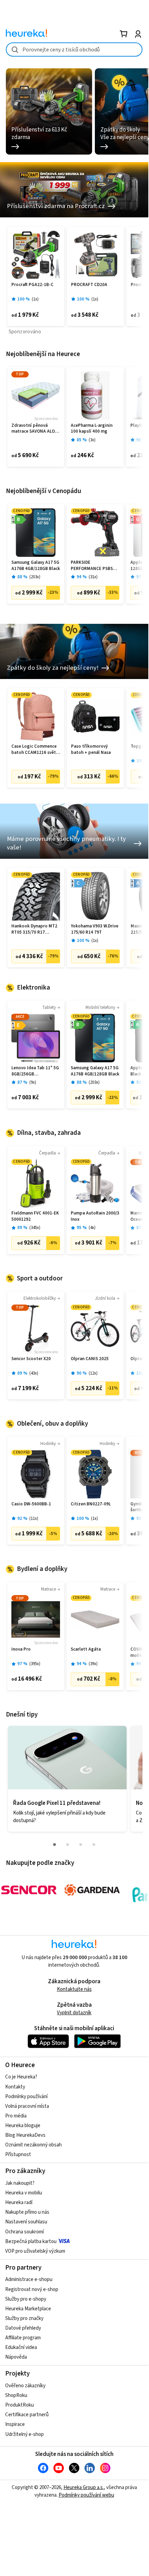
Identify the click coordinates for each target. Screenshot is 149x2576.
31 (93, 577)
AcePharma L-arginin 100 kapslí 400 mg (92, 429)
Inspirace (15, 2424)
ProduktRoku (19, 2405)
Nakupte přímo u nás (27, 2212)
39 (93, 1664)
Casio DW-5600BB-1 (31, 1504)
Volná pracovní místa (27, 2106)
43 (34, 1373)
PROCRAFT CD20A (89, 285)
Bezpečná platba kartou (31, 2241)
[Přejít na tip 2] (68, 1845)
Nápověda (16, 2357)
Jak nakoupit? (20, 2183)
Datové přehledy (23, 2328)
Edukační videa (21, 2347)
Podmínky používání (26, 2097)
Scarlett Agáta (86, 1649)
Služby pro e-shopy (26, 2299)
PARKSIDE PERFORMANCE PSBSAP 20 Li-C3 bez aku (95, 566)
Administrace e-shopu (29, 2279)
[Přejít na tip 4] (94, 1845)
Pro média (16, 2116)
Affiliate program (23, 2338)
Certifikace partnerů (27, 2415)
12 (93, 1373)
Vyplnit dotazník (74, 2013)
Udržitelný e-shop (24, 2434)
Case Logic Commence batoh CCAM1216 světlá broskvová (36, 750)
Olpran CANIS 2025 (90, 1359)
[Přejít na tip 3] (81, 1845)
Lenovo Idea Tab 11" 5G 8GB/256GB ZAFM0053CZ (35, 1071)
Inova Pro (21, 1649)
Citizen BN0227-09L (91, 1504)
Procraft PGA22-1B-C (32, 285)
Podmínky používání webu (86, 2495)
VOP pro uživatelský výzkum (35, 2251)
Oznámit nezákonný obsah (33, 2145)
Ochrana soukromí (24, 2232)
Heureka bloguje (23, 2126)
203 (35, 577)
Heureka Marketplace (28, 2309)
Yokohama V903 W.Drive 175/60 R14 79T (95, 929)
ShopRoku (16, 2395)
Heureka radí (19, 2203)
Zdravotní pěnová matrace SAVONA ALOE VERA (34, 429)
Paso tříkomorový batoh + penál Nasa (91, 750)
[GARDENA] (92, 1890)
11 (34, 1519)
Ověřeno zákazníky (25, 2386)
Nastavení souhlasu (26, 2222)
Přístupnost (18, 2155)
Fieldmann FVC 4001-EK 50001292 (35, 1216)
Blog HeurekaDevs (25, 2135)
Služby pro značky (24, 2318)
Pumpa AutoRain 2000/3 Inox (95, 1216)
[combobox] (74, 50)
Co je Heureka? (21, 2077)
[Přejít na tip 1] (54, 1845)
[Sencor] (29, 1890)
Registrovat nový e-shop (32, 2289)
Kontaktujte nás (74, 1989)
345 (35, 1228)
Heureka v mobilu (24, 2193)
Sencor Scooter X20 (31, 1359)
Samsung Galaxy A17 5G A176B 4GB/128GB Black (36, 566)
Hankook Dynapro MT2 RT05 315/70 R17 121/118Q (34, 929)
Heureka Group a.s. (84, 2487)
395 (35, 1664)
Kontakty (15, 2087)
